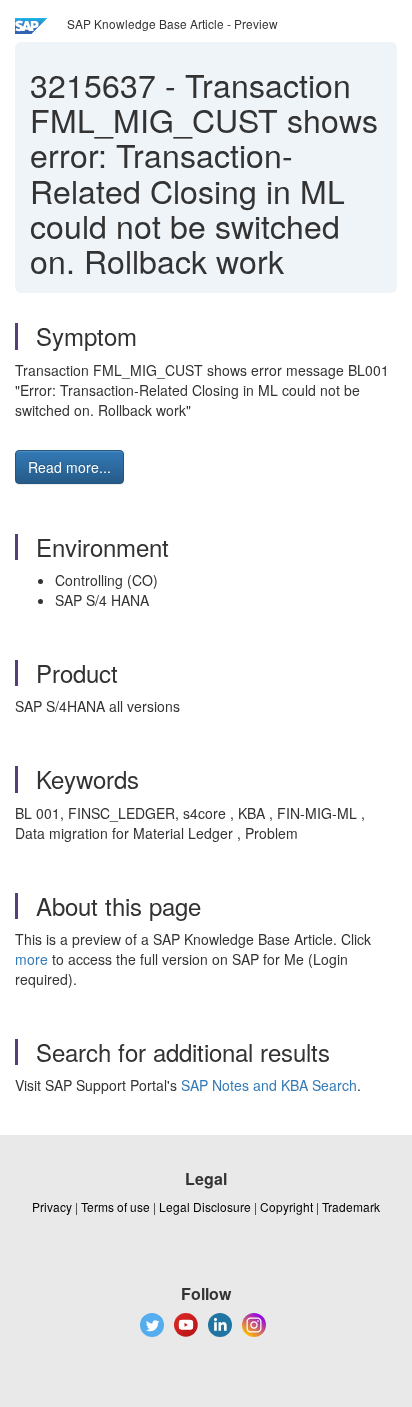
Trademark (351, 1206)
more (31, 959)
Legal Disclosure (205, 1206)
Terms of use (115, 1206)
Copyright (286, 1206)
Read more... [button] (69, 467)
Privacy (52, 1206)
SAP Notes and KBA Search (269, 1085)
